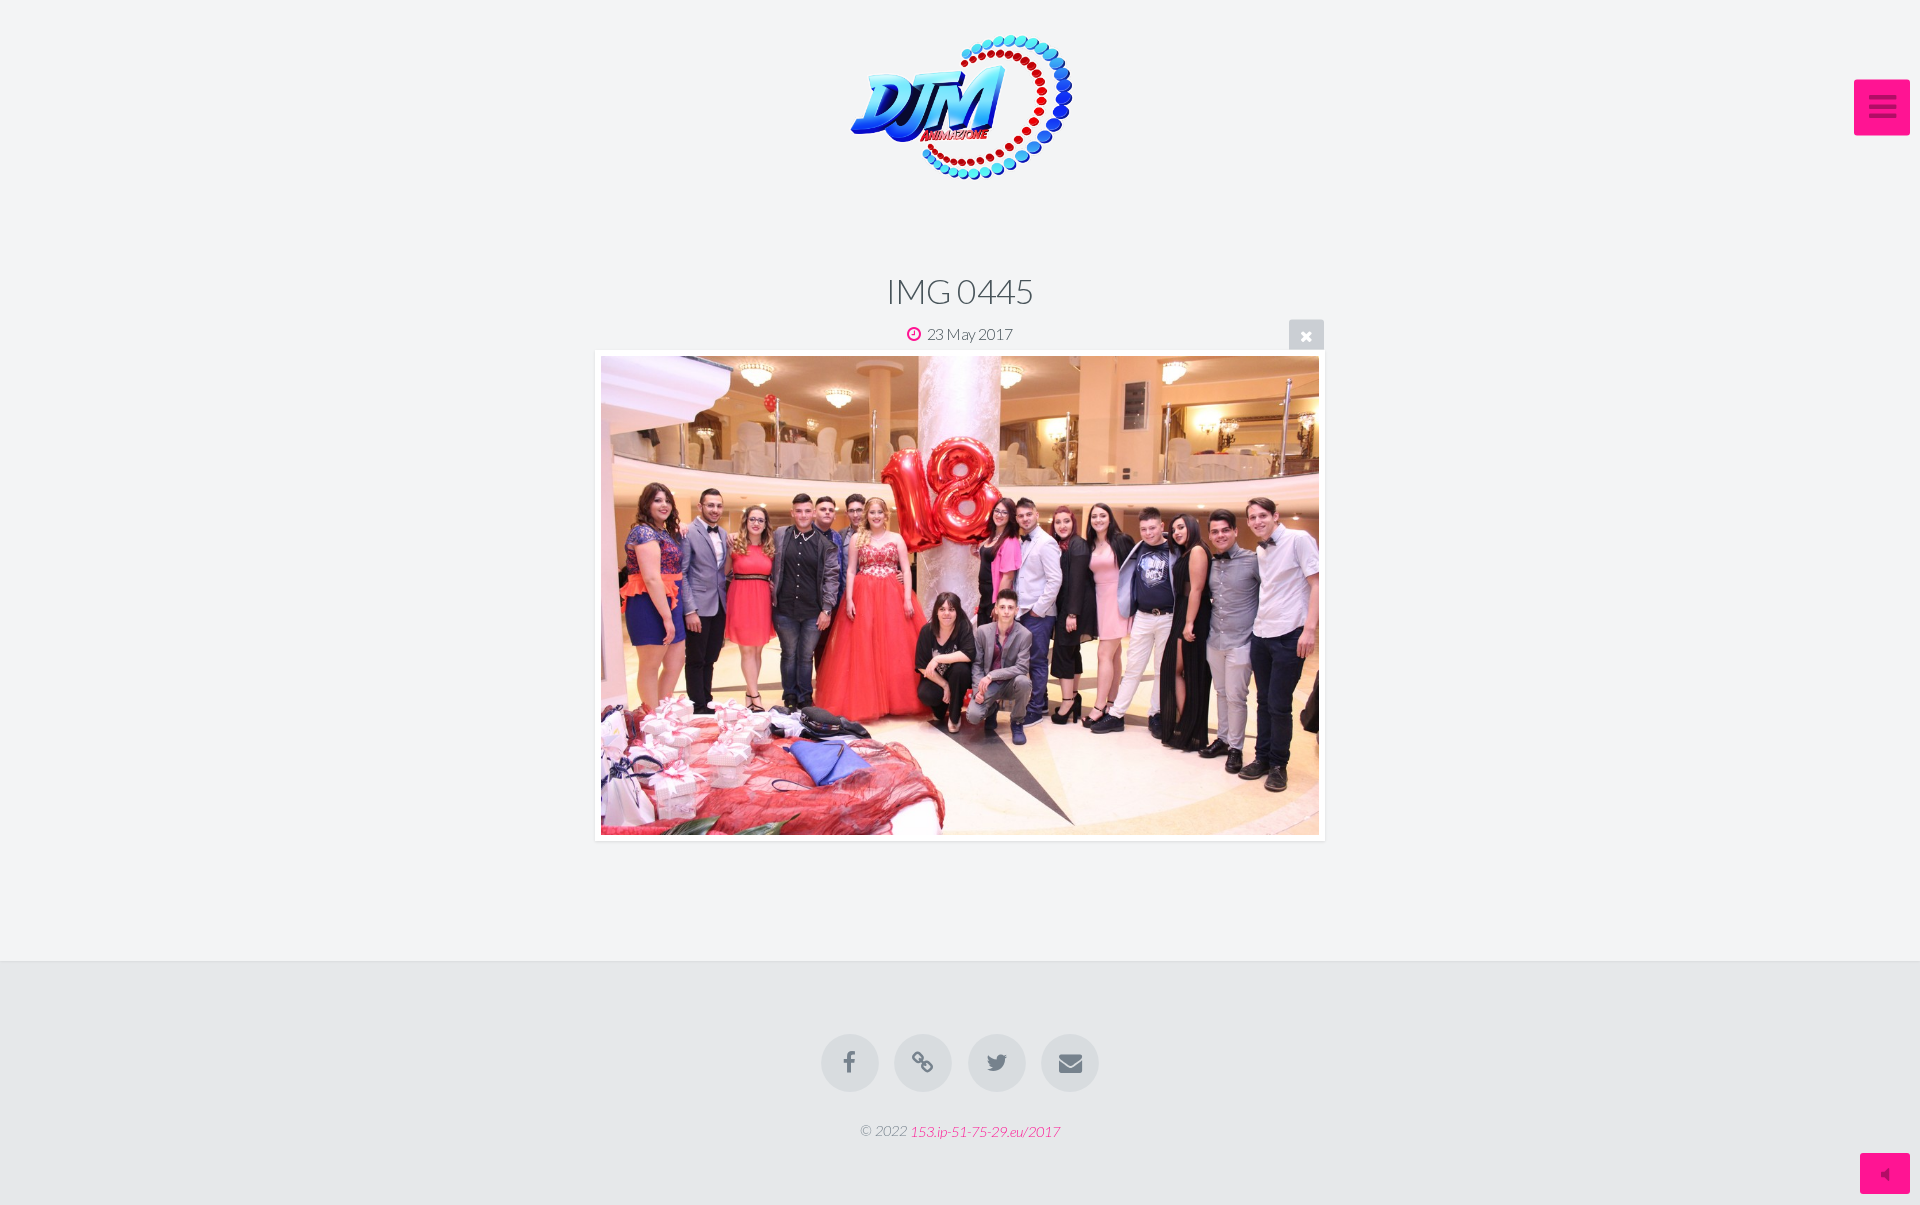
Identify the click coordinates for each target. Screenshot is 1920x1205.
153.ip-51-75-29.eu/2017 (985, 1130)
